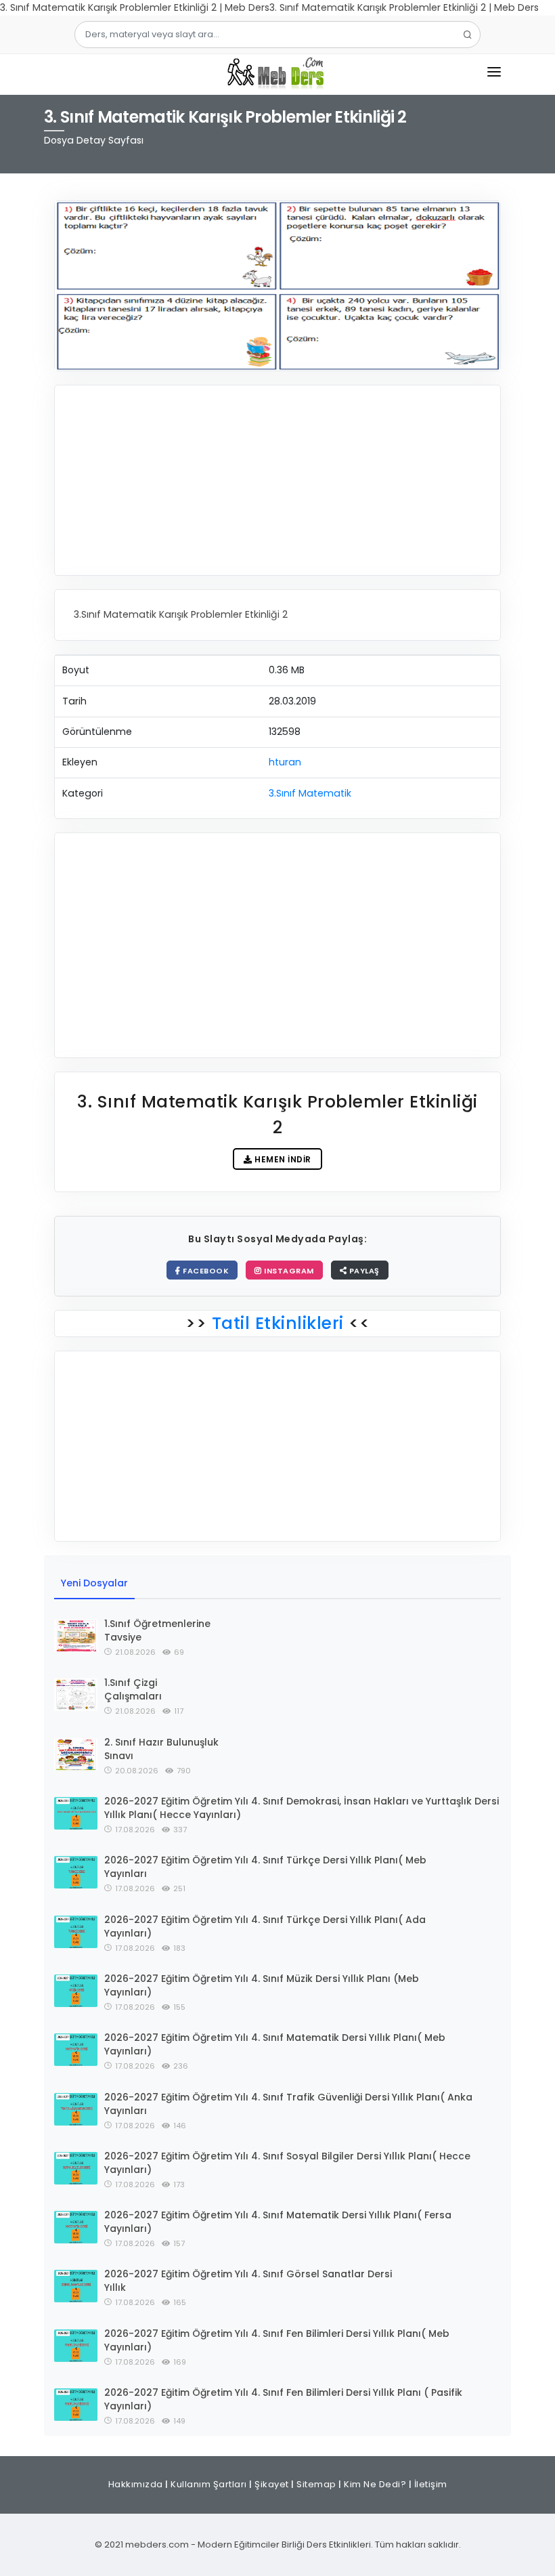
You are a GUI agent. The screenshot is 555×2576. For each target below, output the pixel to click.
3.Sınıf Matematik (310, 793)
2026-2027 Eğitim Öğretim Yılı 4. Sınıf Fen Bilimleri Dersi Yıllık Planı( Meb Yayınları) (277, 2340)
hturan (285, 762)
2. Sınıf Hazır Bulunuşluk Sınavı (161, 1749)
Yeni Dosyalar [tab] (94, 1583)
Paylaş (363, 1271)
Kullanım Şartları (209, 2484)
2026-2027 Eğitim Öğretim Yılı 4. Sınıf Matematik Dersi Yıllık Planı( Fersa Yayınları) (278, 2222)
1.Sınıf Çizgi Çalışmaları (133, 1689)
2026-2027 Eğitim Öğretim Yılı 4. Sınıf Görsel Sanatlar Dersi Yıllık (248, 2281)
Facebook (205, 1271)
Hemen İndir (282, 1159)
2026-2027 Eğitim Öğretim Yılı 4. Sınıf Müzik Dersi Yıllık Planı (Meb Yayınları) (262, 1985)
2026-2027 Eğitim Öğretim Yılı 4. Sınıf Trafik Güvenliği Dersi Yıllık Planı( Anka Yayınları (288, 2104)
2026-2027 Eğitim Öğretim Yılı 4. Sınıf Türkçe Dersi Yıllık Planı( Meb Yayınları (265, 1867)
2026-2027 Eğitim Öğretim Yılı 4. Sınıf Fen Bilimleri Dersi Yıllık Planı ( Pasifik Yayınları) (283, 2399)
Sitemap (316, 2484)
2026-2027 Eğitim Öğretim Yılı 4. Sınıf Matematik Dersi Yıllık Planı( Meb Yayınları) (275, 2044)
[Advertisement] (277, 480)
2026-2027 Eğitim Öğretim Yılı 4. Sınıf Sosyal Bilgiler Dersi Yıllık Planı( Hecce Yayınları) (287, 2163)
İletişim (431, 2484)
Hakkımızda (136, 2484)
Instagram (288, 1271)
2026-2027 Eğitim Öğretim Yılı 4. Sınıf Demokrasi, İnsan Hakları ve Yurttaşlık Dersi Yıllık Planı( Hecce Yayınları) (302, 1808)
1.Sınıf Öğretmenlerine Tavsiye (157, 1630)
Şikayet (272, 2484)
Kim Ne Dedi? (375, 2484)
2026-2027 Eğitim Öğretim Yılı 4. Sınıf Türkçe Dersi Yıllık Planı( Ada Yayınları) (265, 1926)
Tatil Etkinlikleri (277, 1323)
